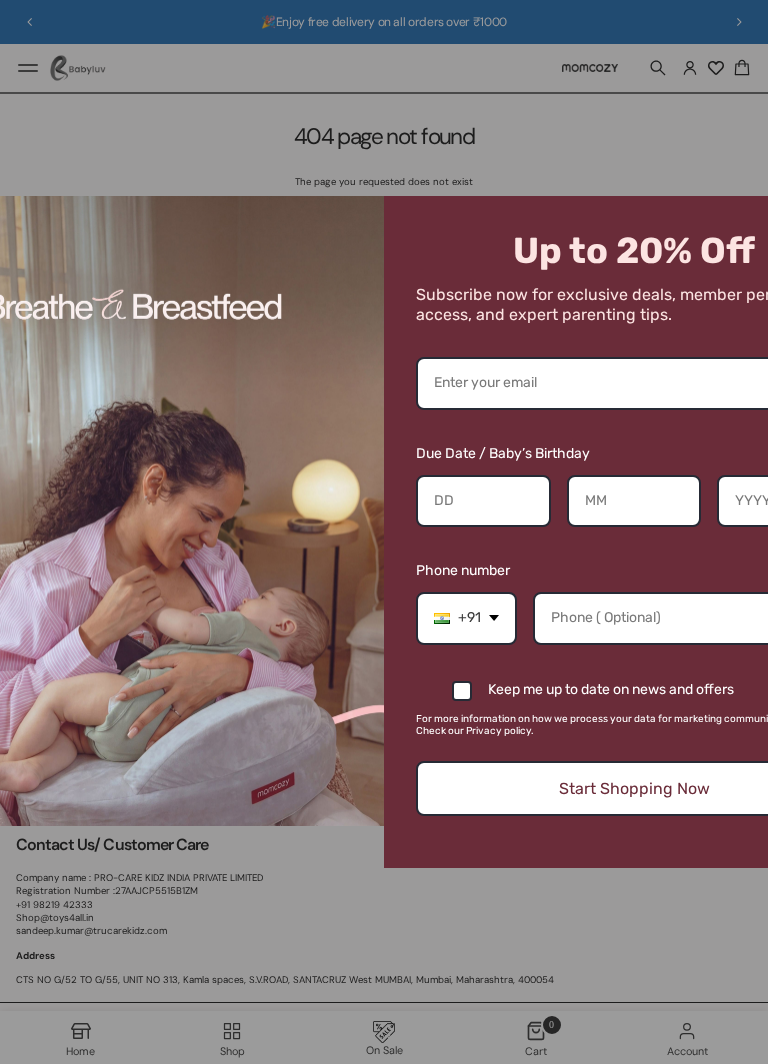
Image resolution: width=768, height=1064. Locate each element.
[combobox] (466, 618)
